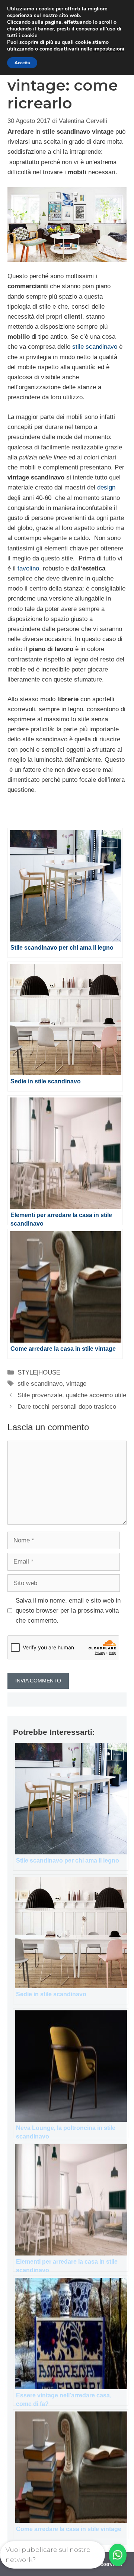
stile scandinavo (95, 347)
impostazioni (109, 49)
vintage (76, 1384)
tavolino (28, 568)
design (106, 487)
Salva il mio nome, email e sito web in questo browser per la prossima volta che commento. (68, 1611)
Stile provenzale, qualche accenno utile (72, 1395)
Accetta (22, 63)
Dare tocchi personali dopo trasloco (67, 1407)
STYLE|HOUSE (39, 1372)
